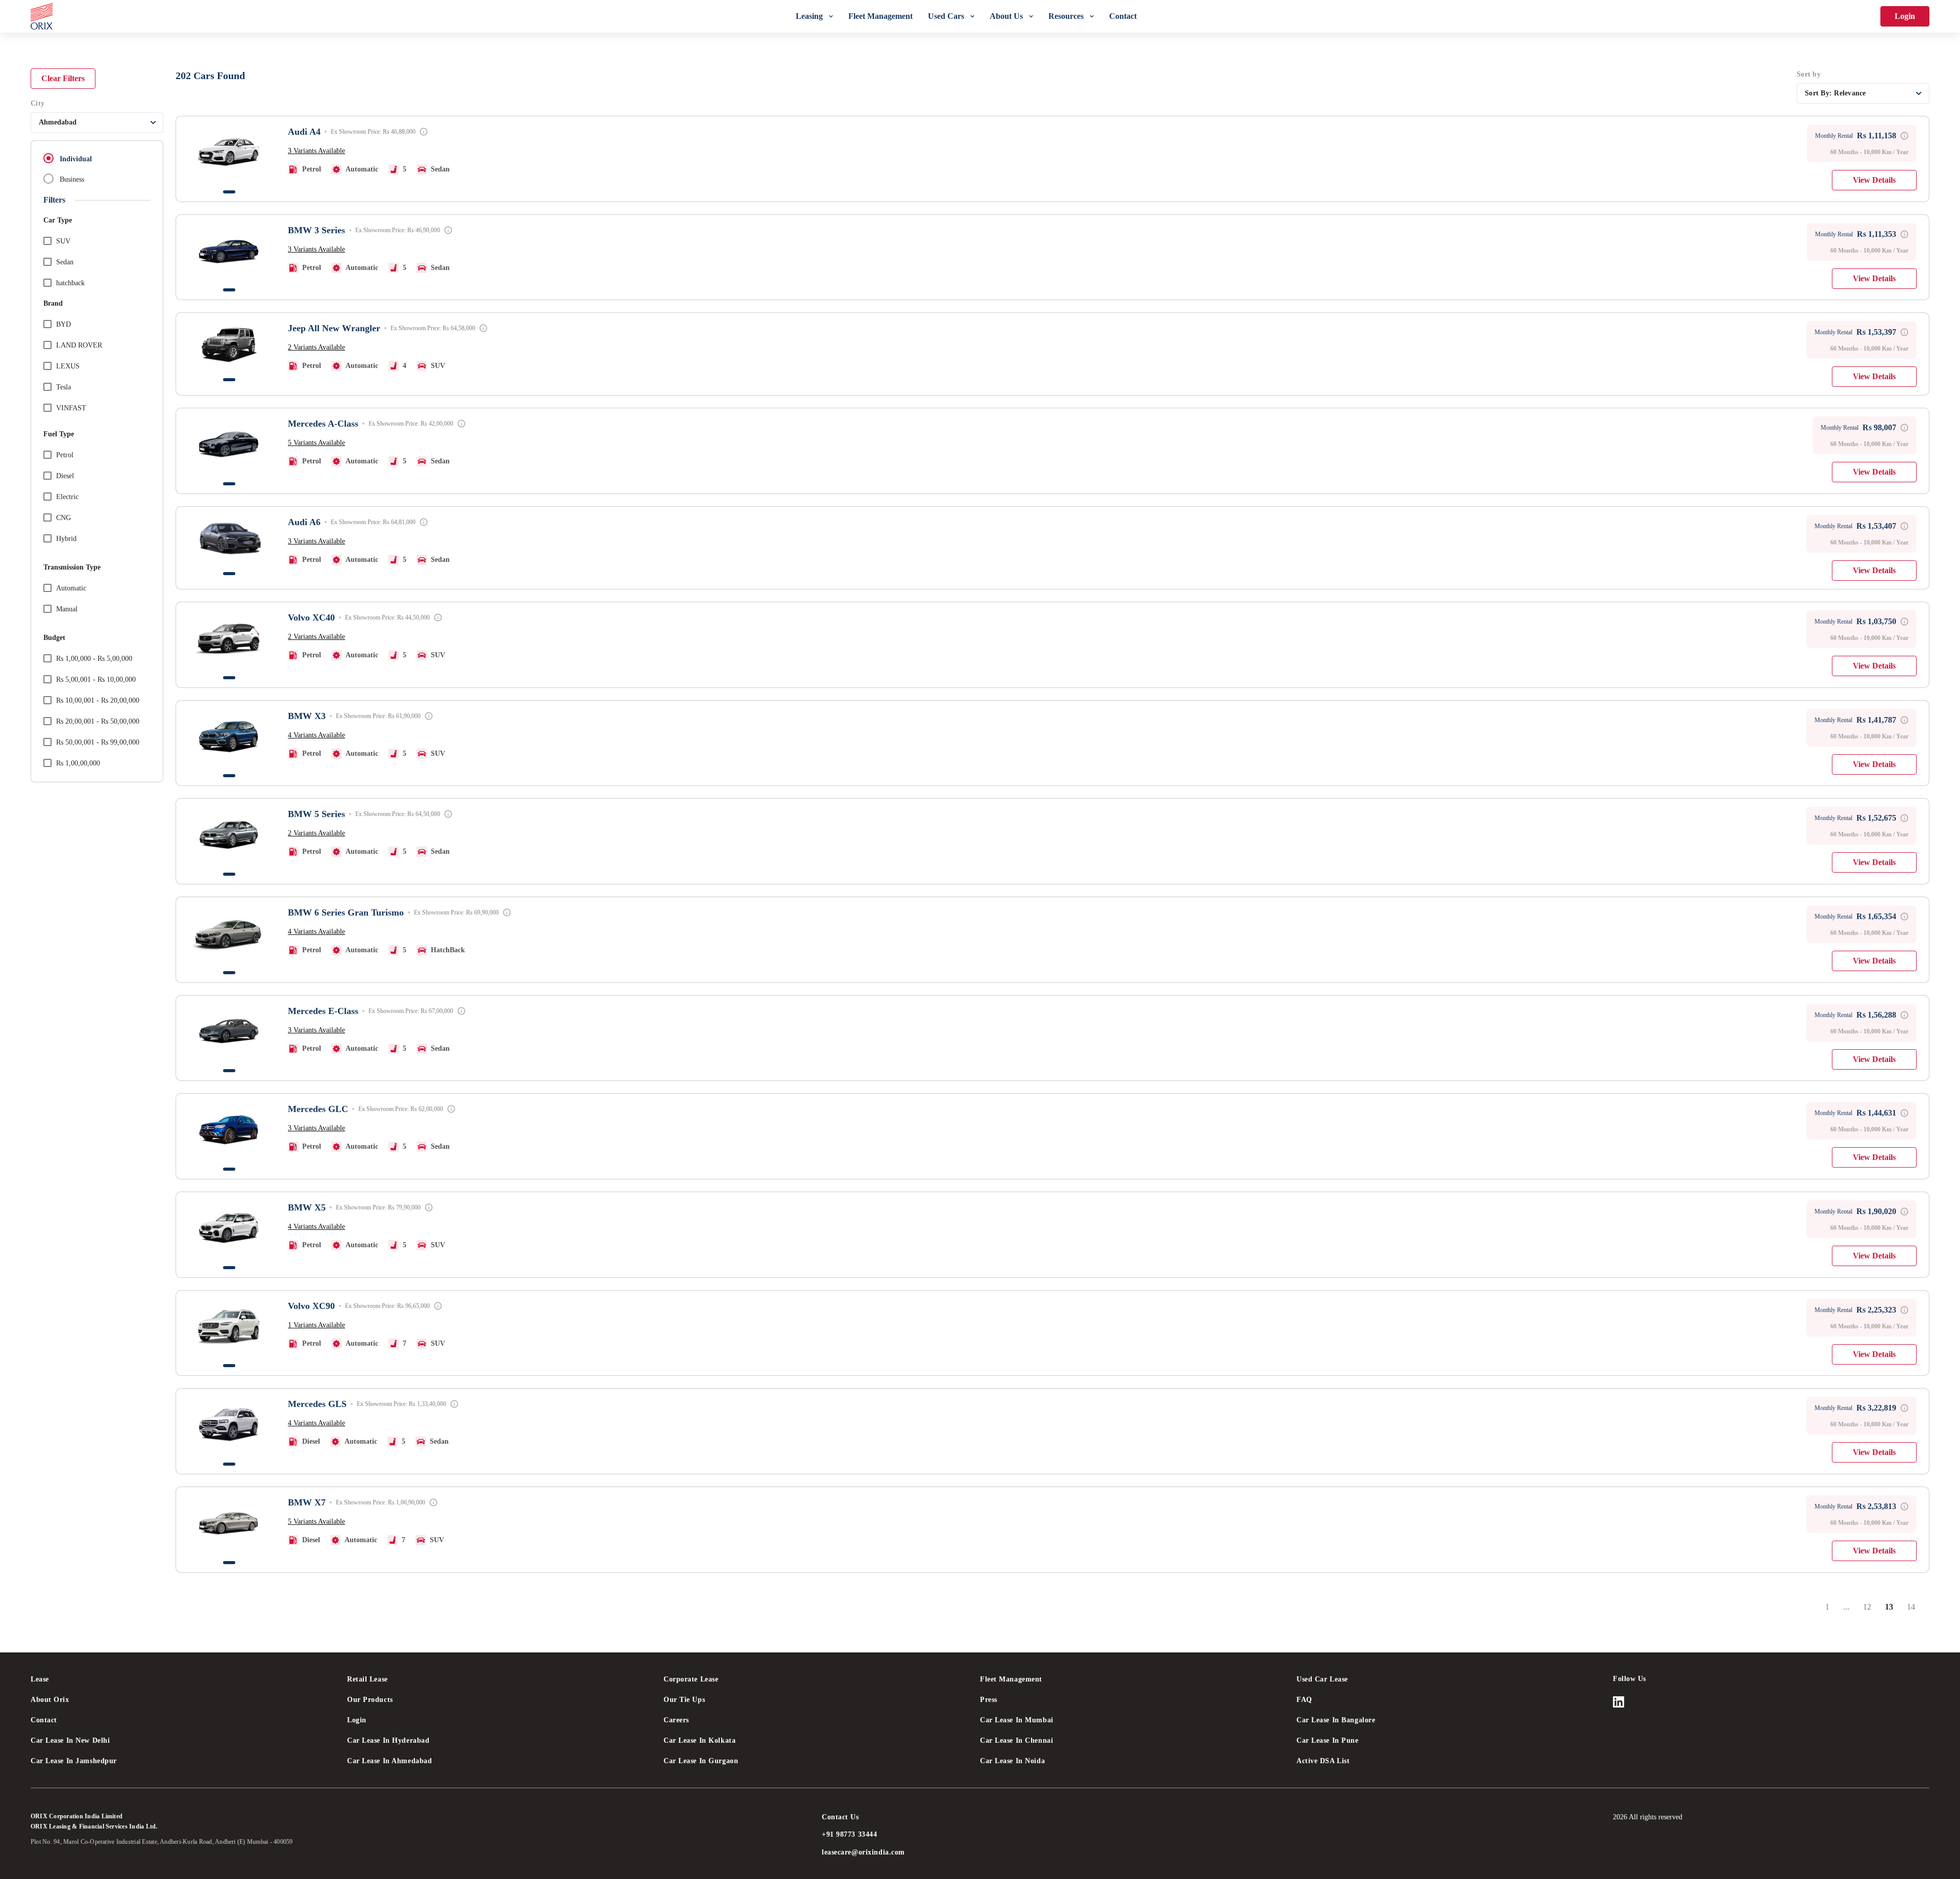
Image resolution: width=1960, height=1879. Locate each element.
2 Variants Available (316, 347)
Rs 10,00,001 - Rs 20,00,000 (98, 700)
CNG (64, 518)
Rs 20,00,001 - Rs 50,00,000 (98, 721)
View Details (1874, 180)
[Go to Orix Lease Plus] (42, 16)
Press (989, 1700)
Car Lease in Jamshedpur (74, 1761)
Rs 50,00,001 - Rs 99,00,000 (98, 742)
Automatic (71, 588)
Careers (676, 1720)
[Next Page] (1926, 1607)
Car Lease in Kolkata (700, 1740)
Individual (76, 159)
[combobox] (97, 122)
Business (72, 179)
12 (1871, 1610)
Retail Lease (367, 1679)
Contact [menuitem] (1123, 16)
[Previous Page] (1815, 1607)
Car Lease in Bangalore (1336, 1720)
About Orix (50, 1700)
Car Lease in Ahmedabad (389, 1761)
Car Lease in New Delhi (70, 1740)
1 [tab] (229, 192)
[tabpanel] (229, 152)
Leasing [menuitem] (809, 16)
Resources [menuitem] (1066, 16)
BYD (64, 324)
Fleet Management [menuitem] (880, 16)
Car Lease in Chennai (1016, 1740)
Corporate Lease (691, 1679)
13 (1893, 1610)
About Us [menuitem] (1006, 16)
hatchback (70, 283)
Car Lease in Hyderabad (388, 1740)
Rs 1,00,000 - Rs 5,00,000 (94, 659)
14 (1915, 1610)
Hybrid (66, 539)
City (38, 103)
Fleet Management (1011, 1679)
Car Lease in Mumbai (1017, 1720)
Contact (44, 1720)
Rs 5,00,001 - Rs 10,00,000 (96, 679)
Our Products (370, 1700)
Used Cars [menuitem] (946, 16)
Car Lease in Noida (1012, 1761)
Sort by (1809, 74)
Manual (67, 609)
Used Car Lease (1322, 1679)
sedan (65, 262)
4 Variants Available (316, 735)
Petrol (65, 455)
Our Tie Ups (684, 1700)
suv (63, 241)
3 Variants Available (316, 151)
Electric (67, 497)
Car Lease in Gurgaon (701, 1761)
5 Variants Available (316, 443)
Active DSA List (1323, 1761)
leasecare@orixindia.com (863, 1852)
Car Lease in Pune (1328, 1740)
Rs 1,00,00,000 (78, 763)
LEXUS (68, 366)
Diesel (65, 476)
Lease (40, 1679)
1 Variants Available (316, 1325)
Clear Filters (63, 78)
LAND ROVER (79, 345)
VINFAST (71, 408)
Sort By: (1835, 93)
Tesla (64, 387)
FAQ (1304, 1700)
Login (1905, 16)
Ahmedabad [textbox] (58, 122)
